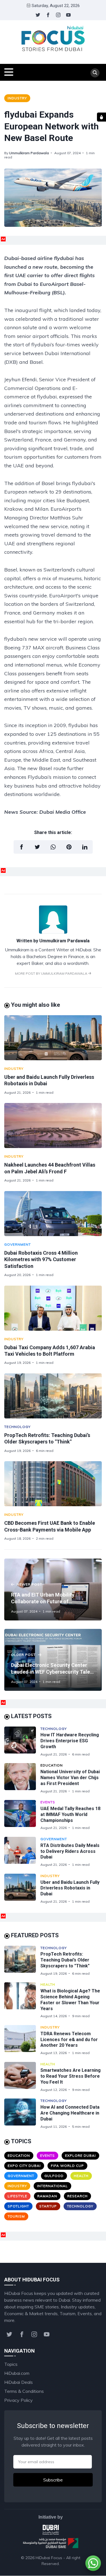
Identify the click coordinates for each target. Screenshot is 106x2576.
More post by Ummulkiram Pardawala (52, 973)
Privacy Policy (19, 2400)
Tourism (16, 2216)
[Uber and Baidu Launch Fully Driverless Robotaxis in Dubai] (53, 1038)
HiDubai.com (17, 2373)
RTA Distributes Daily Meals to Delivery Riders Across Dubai (70, 1851)
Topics (11, 2364)
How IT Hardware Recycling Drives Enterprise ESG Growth (70, 1741)
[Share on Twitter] (37, 847)
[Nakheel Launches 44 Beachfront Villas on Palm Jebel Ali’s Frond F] (53, 1126)
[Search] (95, 73)
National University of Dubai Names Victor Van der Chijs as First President (70, 1778)
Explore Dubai (80, 2155)
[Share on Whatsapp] (53, 847)
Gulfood (54, 2176)
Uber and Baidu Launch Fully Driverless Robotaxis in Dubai (70, 1888)
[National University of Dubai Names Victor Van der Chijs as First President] (22, 1778)
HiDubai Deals (19, 2382)
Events (48, 1802)
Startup (48, 2206)
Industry (17, 98)
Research (77, 2196)
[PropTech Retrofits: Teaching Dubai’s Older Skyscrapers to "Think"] (53, 1396)
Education (52, 1765)
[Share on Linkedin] (85, 847)
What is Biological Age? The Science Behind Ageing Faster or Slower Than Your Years (70, 2000)
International (52, 2186)
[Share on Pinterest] (69, 847)
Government (18, 1244)
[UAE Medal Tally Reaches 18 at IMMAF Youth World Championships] (22, 1815)
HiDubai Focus (49, 2558)
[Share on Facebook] (21, 847)
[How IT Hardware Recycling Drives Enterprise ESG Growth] (22, 1742)
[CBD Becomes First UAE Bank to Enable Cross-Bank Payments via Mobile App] (53, 1484)
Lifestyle (17, 2196)
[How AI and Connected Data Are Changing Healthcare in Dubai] (22, 2114)
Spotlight (18, 2206)
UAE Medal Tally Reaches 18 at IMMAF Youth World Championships (70, 1814)
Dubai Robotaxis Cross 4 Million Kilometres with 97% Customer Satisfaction (41, 1259)
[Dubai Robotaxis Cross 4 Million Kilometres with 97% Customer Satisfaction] (53, 1214)
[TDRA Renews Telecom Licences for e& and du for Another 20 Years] (22, 2040)
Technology (17, 1427)
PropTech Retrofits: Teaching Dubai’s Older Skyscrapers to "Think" (65, 1960)
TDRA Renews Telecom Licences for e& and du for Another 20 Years (69, 2040)
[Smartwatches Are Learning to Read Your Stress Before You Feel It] (22, 2077)
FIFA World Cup (67, 2166)
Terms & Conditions (24, 2391)
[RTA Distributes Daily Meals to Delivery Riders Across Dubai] (22, 1852)
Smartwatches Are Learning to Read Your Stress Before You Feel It (71, 2076)
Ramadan (47, 2196)
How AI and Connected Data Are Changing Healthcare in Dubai (70, 2113)
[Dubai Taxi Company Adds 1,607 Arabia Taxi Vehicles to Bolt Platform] (53, 1308)
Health (48, 1984)
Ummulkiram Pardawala (29, 153)
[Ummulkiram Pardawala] (53, 932)
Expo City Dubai (24, 2166)
